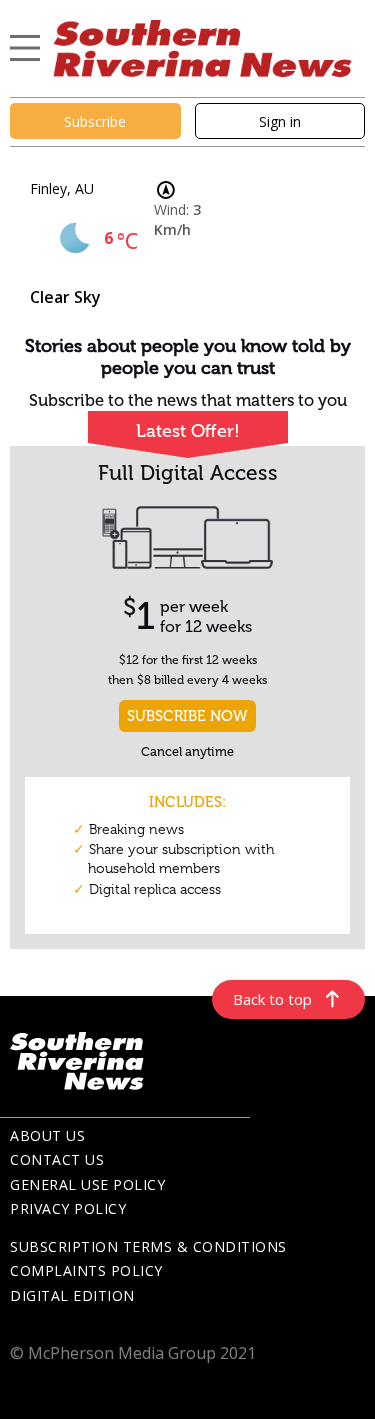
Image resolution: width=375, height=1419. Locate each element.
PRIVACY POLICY (68, 1208)
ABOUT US (47, 1135)
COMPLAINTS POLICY (86, 1270)
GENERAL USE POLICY (87, 1184)
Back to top (272, 999)
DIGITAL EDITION (72, 1295)
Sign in (280, 121)
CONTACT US (57, 1159)
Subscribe (95, 121)
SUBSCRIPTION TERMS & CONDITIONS (148, 1246)
